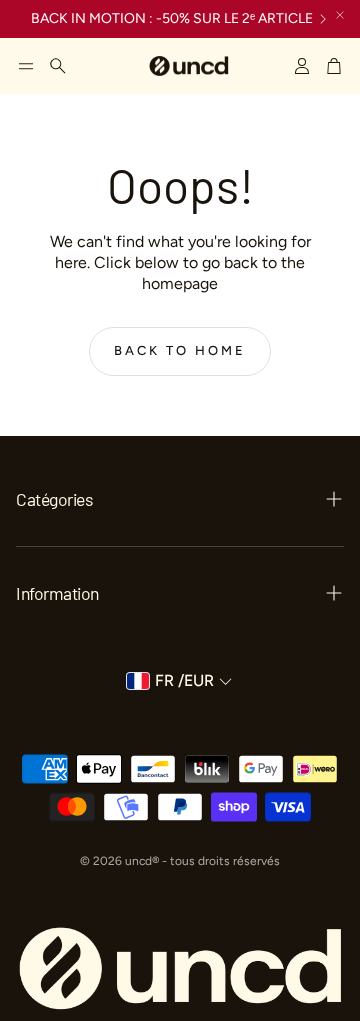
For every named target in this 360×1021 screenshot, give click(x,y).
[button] (26, 66)
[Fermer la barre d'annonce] (340, 15)
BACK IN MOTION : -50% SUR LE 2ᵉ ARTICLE (172, 19)
